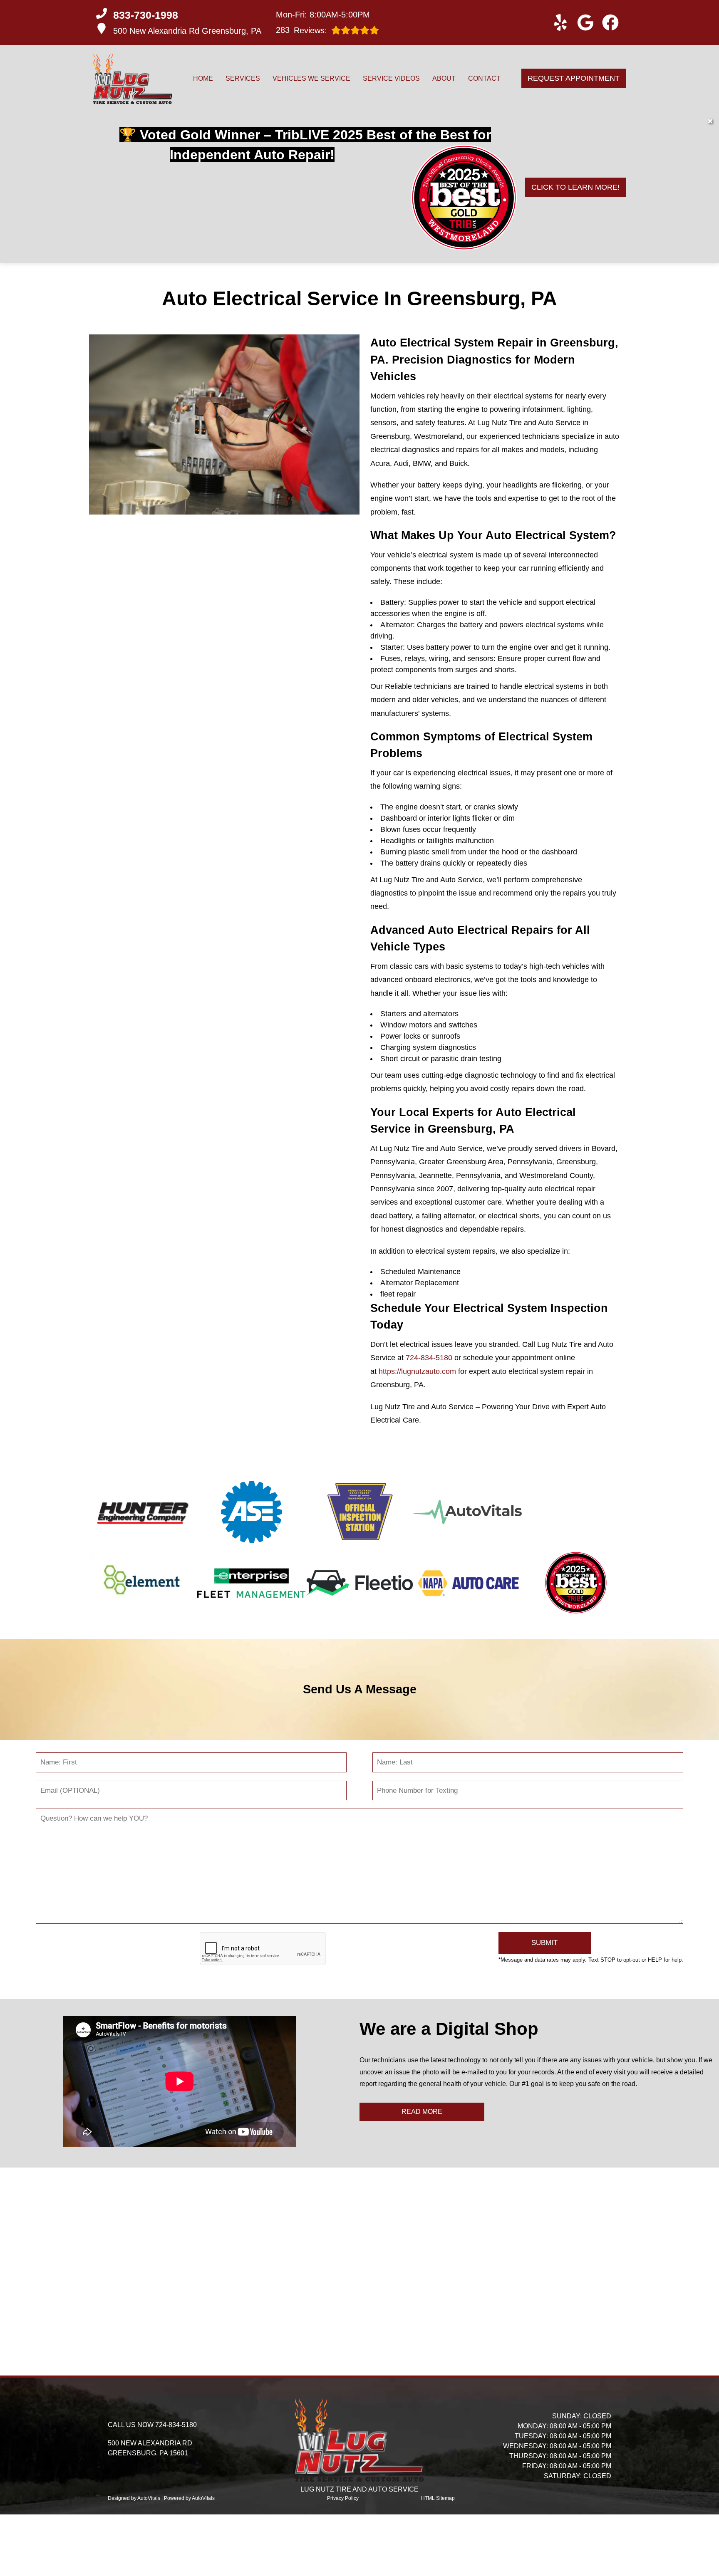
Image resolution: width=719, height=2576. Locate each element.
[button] (560, 22)
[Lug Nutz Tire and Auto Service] (133, 79)
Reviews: (301, 30)
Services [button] (243, 78)
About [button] (444, 78)
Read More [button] (422, 2112)
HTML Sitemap (438, 2498)
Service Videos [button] (391, 78)
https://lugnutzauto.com (417, 1371)
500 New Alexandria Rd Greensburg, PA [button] (187, 31)
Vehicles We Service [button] (311, 78)
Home (203, 78)
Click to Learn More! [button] (575, 187)
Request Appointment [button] (574, 78)
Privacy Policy (343, 2498)
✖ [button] (710, 121)
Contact (484, 78)
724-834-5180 (429, 1358)
